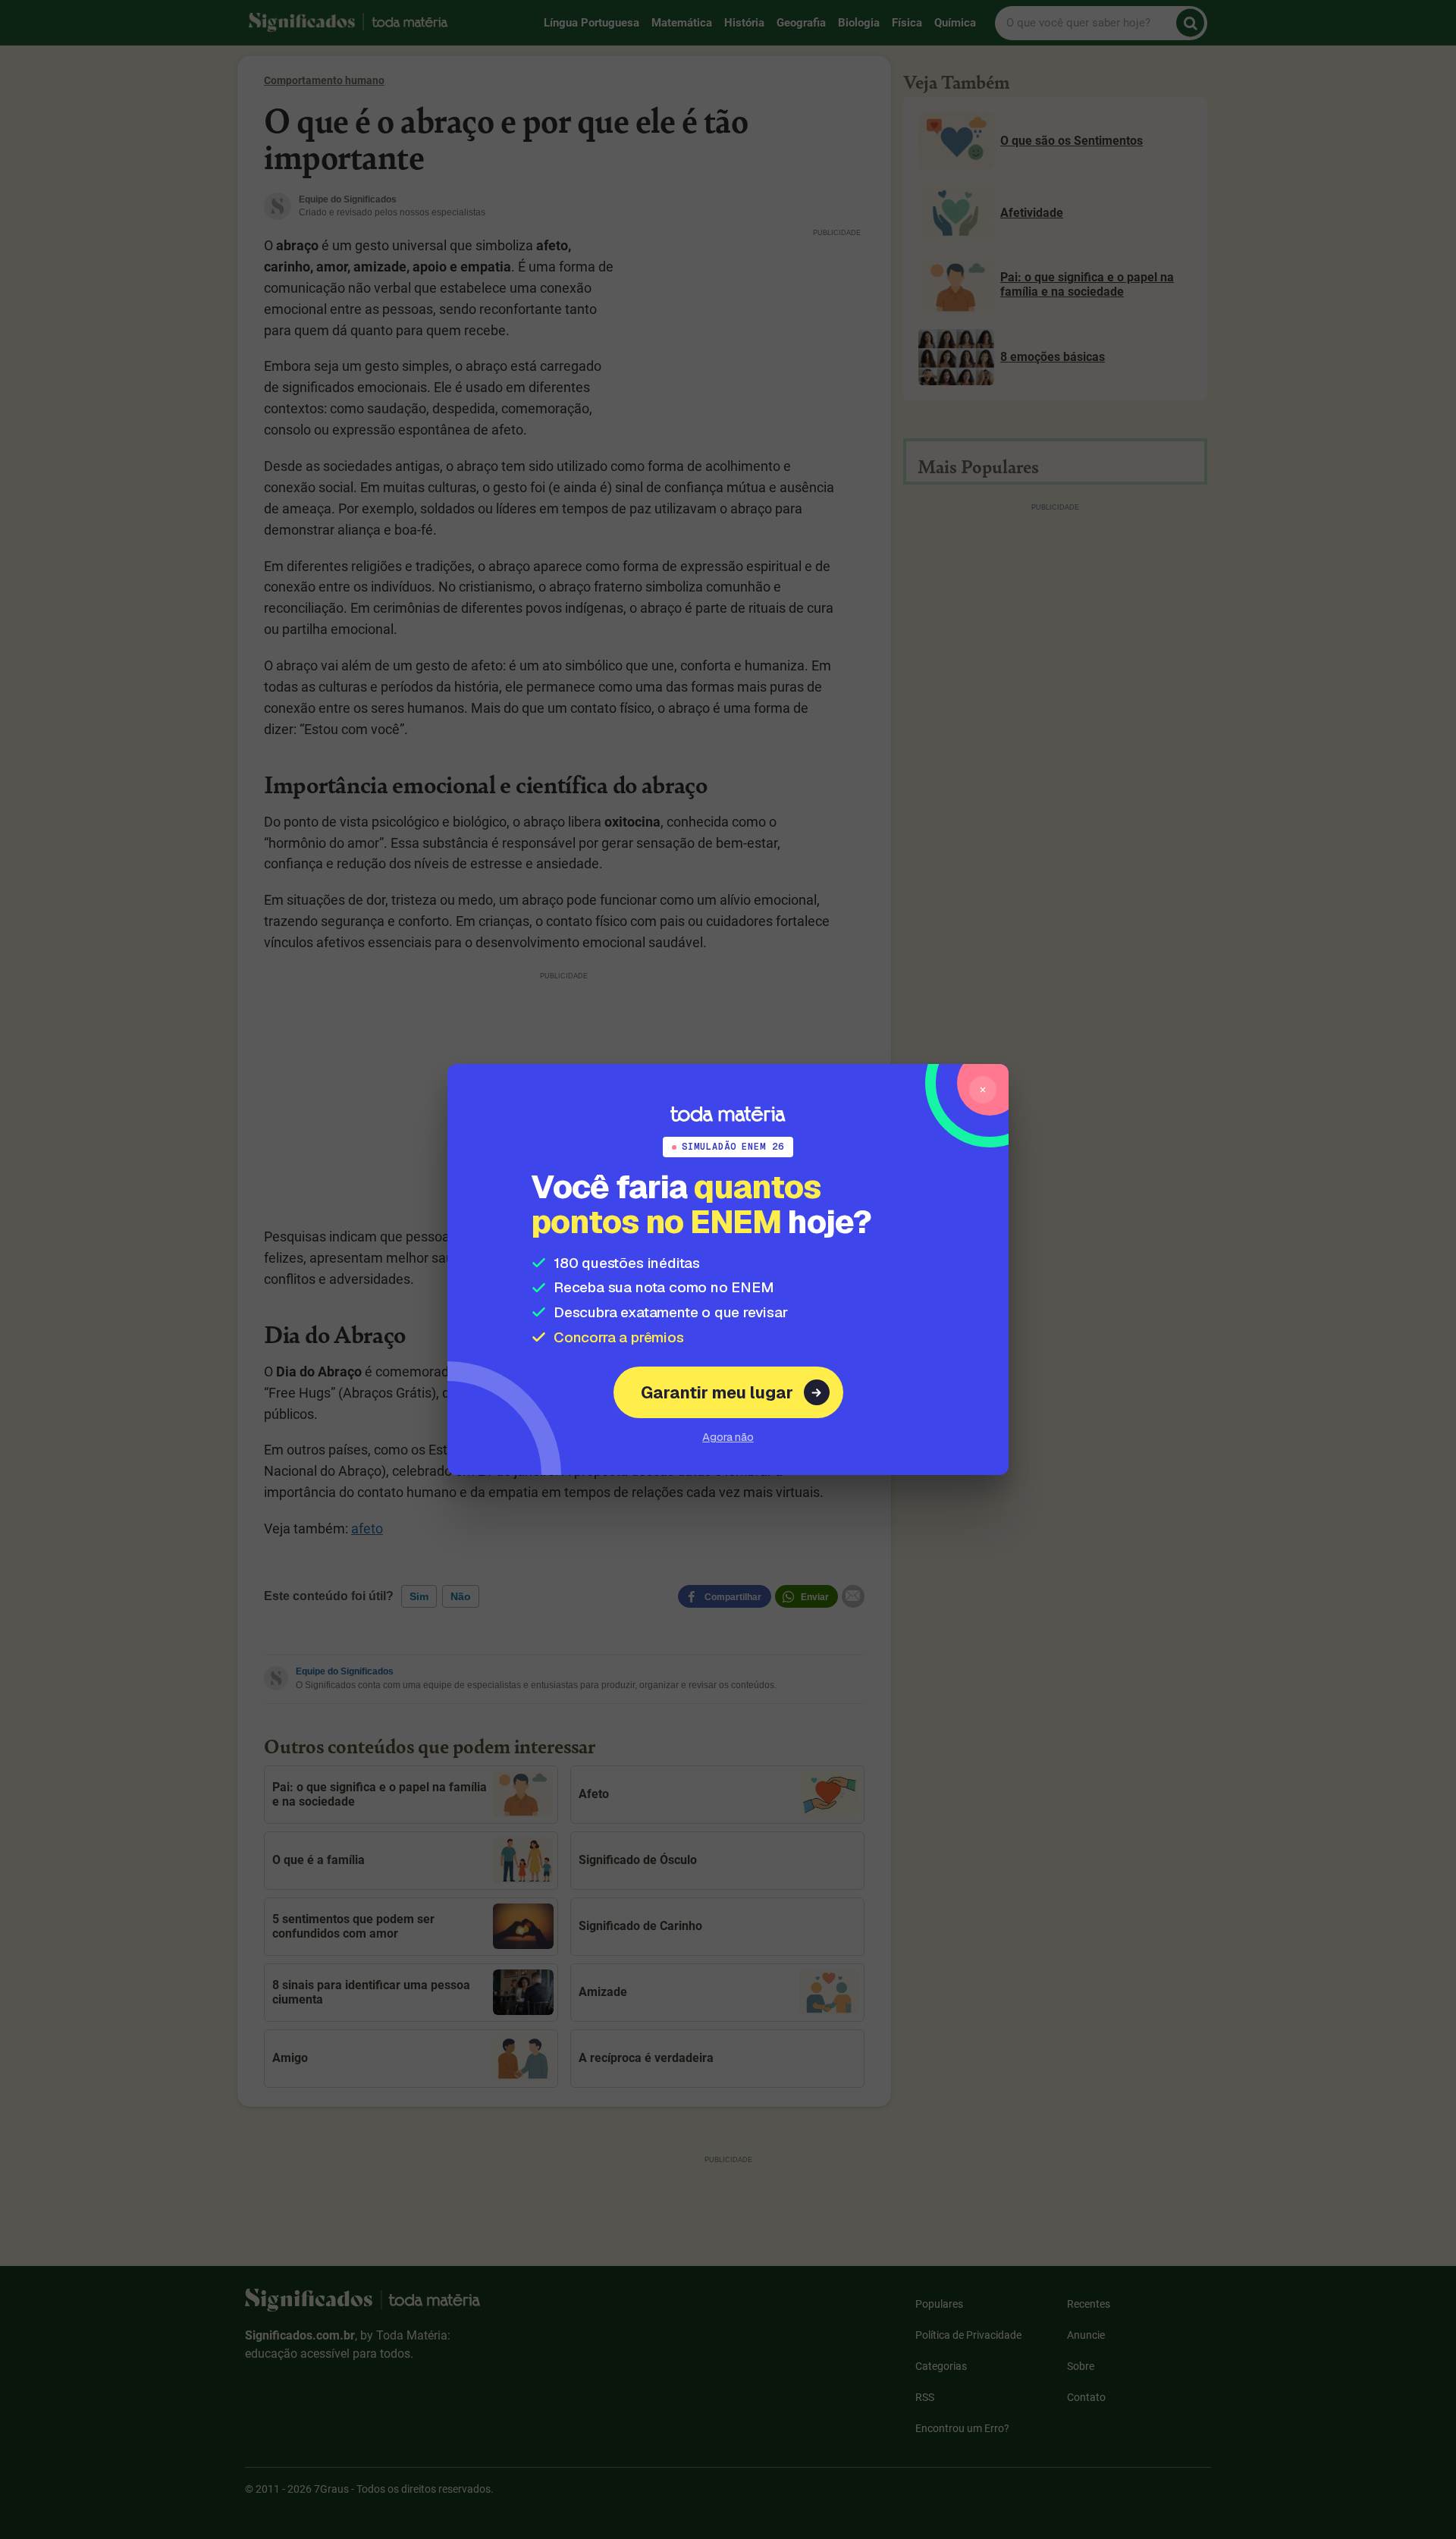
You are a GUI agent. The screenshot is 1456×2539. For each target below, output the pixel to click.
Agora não (728, 1437)
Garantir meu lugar (717, 1392)
